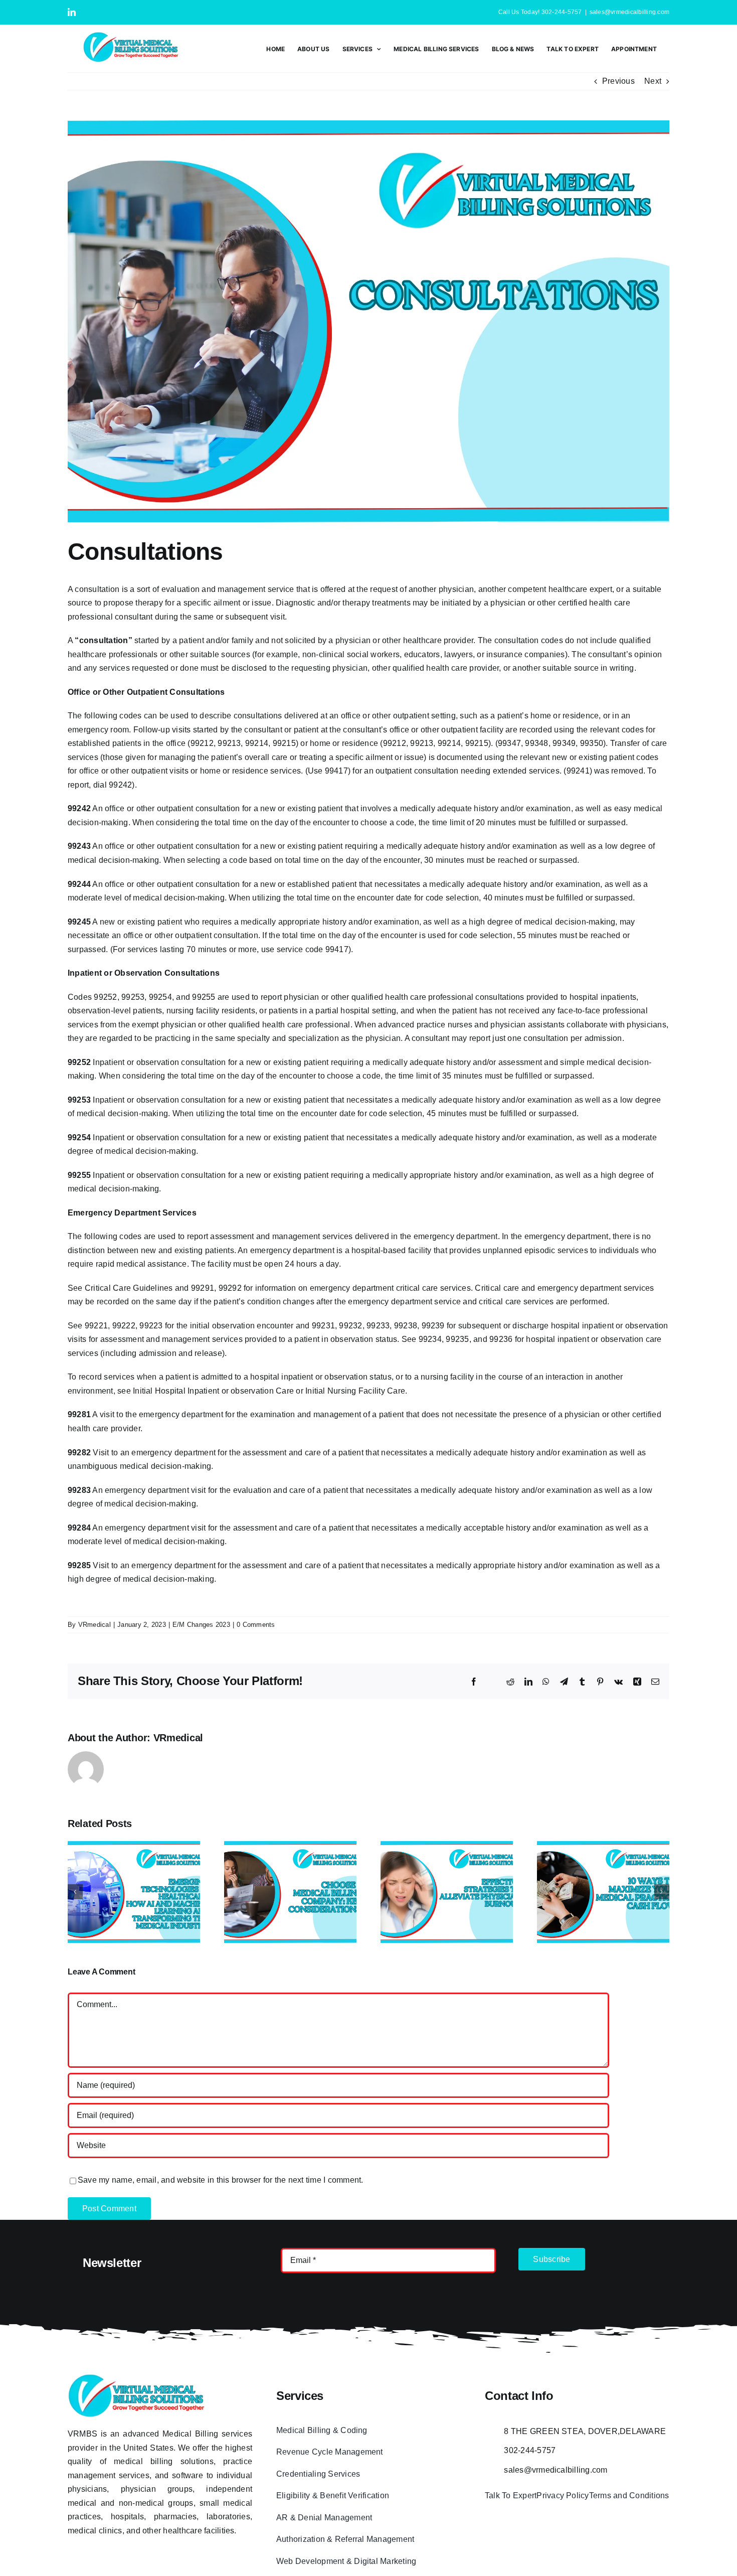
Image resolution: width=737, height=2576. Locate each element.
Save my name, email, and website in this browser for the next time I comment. (220, 2180)
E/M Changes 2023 (201, 1625)
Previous (618, 81)
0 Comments (256, 1625)
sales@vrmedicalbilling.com (629, 12)
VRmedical (95, 1625)
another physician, (442, 589)
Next (653, 81)
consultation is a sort (112, 589)
